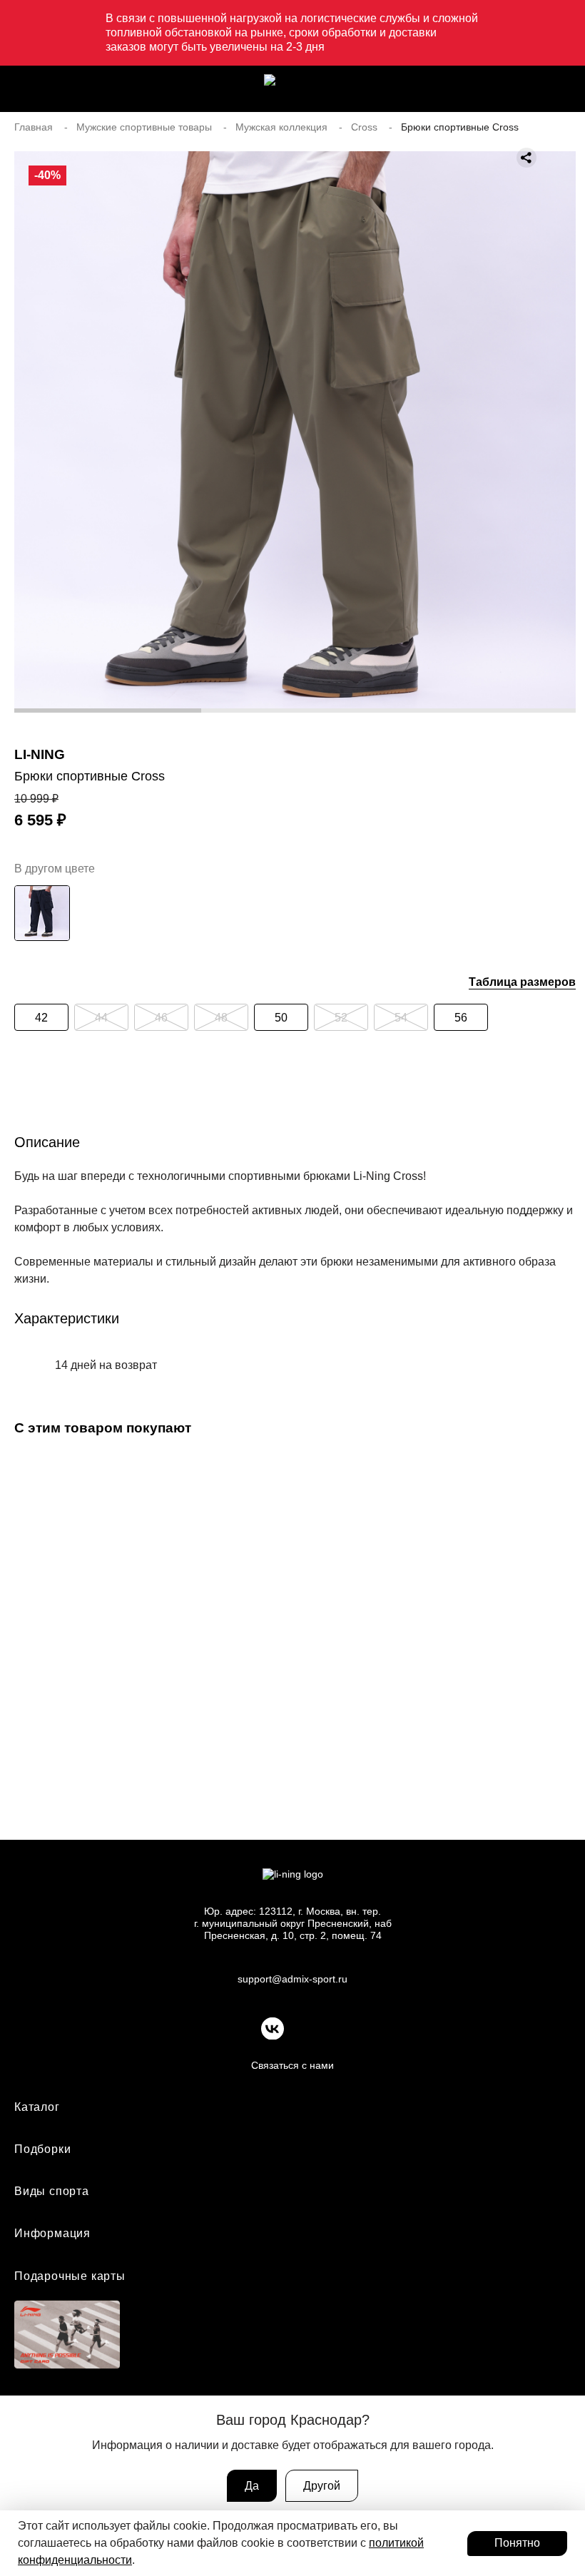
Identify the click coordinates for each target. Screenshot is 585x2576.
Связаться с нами (292, 2065)
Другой (322, 2486)
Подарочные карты (70, 2276)
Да (252, 2486)
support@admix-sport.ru (292, 1979)
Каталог (37, 2107)
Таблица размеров (522, 982)
